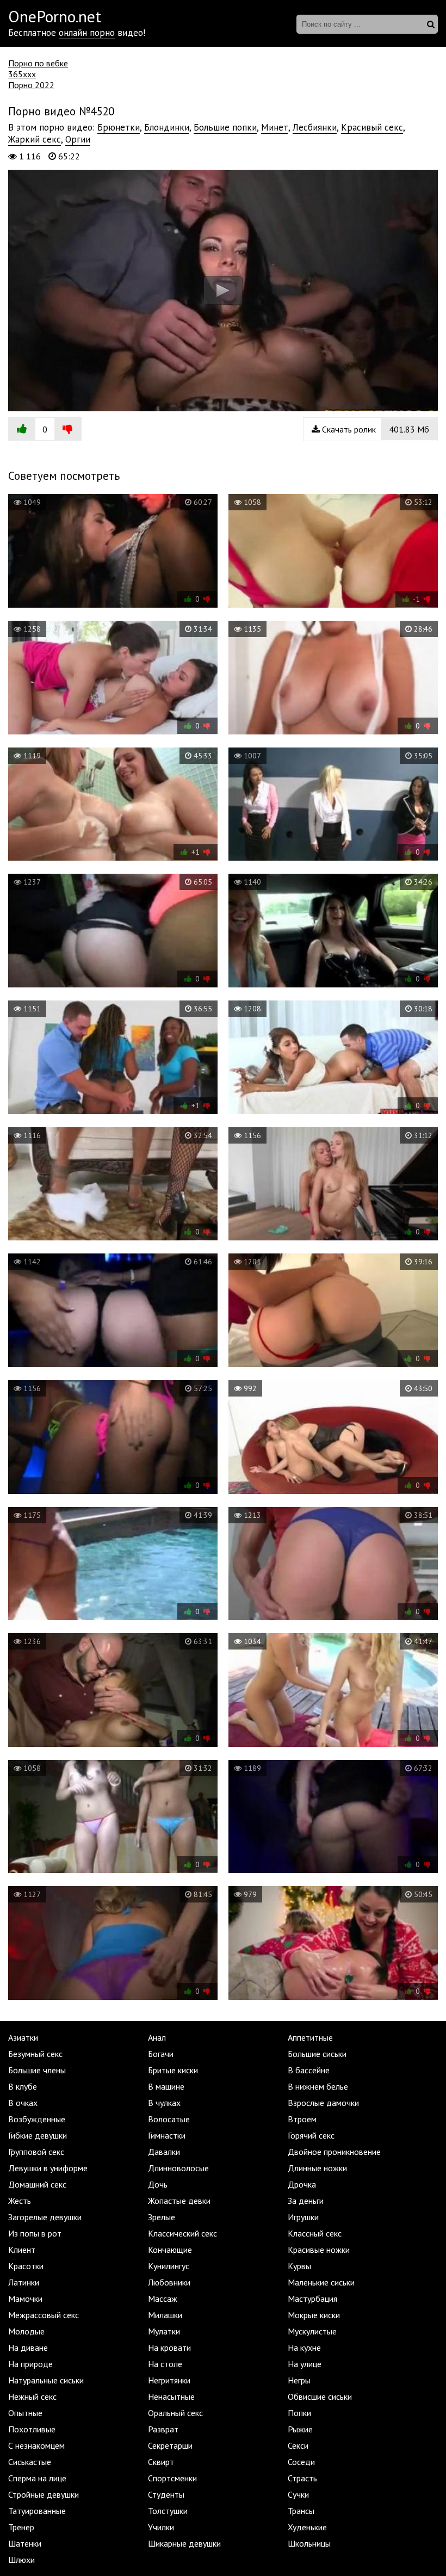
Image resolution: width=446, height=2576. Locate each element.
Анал (157, 2037)
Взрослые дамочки (323, 2103)
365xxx (22, 74)
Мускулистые (312, 2331)
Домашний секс (37, 2184)
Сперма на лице (37, 2478)
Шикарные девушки (184, 2543)
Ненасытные (171, 2396)
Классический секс (182, 2233)
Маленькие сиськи (321, 2282)
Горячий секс (311, 2135)
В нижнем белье (318, 2086)
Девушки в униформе (48, 2168)
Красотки (26, 2266)
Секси (298, 2445)
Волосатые (169, 2119)
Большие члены (37, 2070)
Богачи (161, 2054)
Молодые (26, 2331)
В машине (166, 2086)
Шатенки (25, 2543)
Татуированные (37, 2511)
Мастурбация (312, 2299)
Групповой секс (36, 2152)
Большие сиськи (317, 2054)
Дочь (158, 2184)
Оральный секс (175, 2413)
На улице (305, 2364)
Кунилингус (169, 2266)
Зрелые (162, 2217)
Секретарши (170, 2445)
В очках (23, 2103)
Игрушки (303, 2217)
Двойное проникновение (334, 2152)
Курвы (299, 2266)
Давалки (164, 2152)
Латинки (24, 2282)
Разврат (163, 2429)
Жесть (20, 2201)
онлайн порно (87, 33)
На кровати (169, 2348)
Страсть (302, 2478)
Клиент (22, 2250)
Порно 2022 (31, 85)
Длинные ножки (317, 2168)
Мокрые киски (314, 2315)
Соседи (301, 2462)
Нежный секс (32, 2396)
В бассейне (309, 2070)
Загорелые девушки (45, 2217)
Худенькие (307, 2527)
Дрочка (302, 2184)
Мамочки (25, 2299)
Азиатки (23, 2037)
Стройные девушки (44, 2494)
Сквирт (161, 2462)
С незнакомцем (36, 2445)
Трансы (301, 2511)
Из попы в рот (35, 2233)
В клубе (23, 2086)
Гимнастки (167, 2135)
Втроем (302, 2119)
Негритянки (169, 2380)
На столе (165, 2364)
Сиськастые (30, 2462)
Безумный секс (35, 2054)
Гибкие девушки (38, 2135)
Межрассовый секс (44, 2315)
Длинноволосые (178, 2168)
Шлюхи (21, 2560)
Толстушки (168, 2511)
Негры (299, 2380)
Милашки (165, 2315)
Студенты (166, 2494)
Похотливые (32, 2429)
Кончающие (170, 2250)
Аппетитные (310, 2037)
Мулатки (164, 2331)
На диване (28, 2348)
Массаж (163, 2299)
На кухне (304, 2348)
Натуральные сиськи (46, 2380)
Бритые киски (173, 2070)
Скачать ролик (374, 429)
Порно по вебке (38, 63)
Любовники (169, 2282)
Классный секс (315, 2233)
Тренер (21, 2527)
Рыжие (300, 2429)
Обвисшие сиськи (320, 2396)
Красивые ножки (319, 2250)
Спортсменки (172, 2478)
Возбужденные (37, 2119)
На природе (30, 2364)
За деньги (306, 2201)
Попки (299, 2413)
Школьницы (309, 2543)
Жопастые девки (179, 2201)
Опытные (25, 2413)
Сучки (298, 2494)
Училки (161, 2527)
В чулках (164, 2103)
